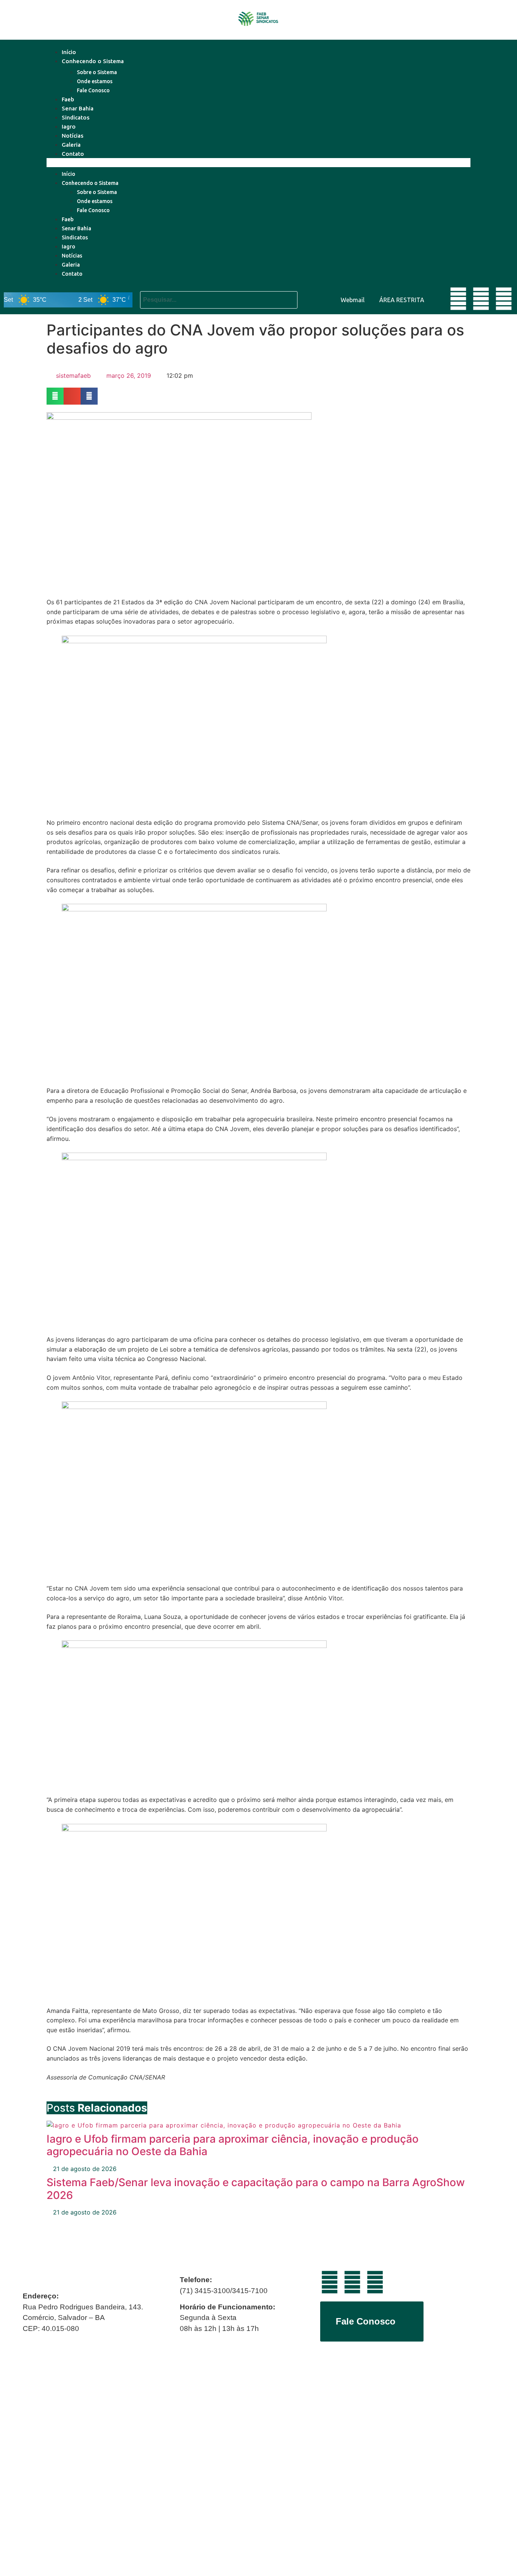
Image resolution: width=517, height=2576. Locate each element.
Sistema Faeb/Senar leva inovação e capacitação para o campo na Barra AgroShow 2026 (256, 2189)
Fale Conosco (93, 90)
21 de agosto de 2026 (84, 2169)
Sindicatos (76, 117)
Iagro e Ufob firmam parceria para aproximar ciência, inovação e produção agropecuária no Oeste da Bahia (233, 2145)
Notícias (72, 136)
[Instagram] (504, 299)
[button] (258, 163)
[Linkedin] (481, 299)
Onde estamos (95, 81)
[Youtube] (458, 299)
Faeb (68, 99)
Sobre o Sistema (97, 72)
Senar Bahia (78, 108)
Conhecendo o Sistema (93, 61)
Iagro (69, 126)
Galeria (71, 145)
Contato (73, 154)
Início (69, 52)
